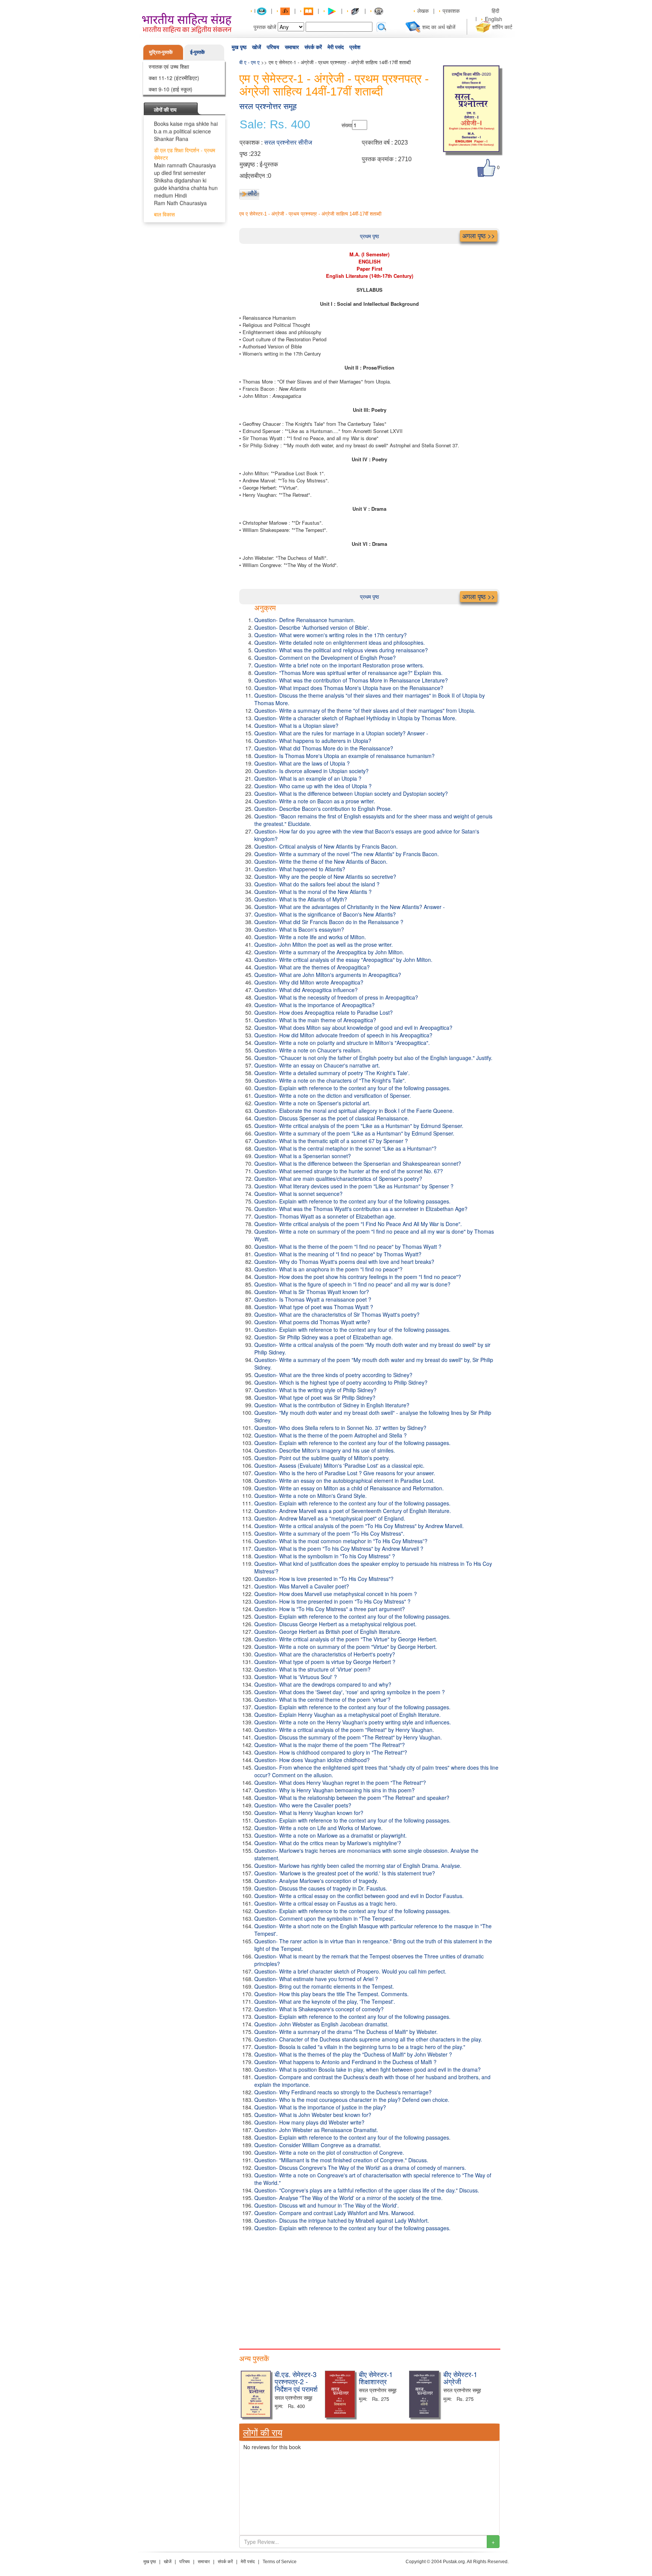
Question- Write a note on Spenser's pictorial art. (312, 1103)
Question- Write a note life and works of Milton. (310, 937)
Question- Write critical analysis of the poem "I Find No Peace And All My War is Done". (358, 1224)
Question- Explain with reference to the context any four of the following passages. (352, 1088)
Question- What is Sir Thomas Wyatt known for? (312, 1292)
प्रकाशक (451, 11)
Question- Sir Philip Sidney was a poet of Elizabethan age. (324, 1337)
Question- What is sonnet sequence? (298, 1194)
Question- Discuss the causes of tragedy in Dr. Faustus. (321, 1888)
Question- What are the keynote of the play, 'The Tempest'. (325, 2001)
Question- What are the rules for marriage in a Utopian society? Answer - (341, 733)
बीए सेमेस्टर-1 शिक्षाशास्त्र (376, 2378)
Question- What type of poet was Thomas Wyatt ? (314, 1307)
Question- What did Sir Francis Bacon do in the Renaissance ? (329, 922)
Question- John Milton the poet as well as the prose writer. (324, 944)
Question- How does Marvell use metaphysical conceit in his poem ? (336, 1594)
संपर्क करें (313, 47)
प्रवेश (355, 47)
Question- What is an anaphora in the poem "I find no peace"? (328, 1269)
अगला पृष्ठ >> (479, 236)
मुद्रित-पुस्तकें (161, 52)
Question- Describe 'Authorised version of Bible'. (312, 627)
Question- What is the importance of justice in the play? (320, 2107)
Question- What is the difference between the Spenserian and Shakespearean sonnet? (358, 1163)
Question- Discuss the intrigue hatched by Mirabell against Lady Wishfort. (342, 2220)
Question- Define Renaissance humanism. (305, 620)
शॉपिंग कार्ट (502, 27)
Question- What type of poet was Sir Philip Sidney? (315, 1397)
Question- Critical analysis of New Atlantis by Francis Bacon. (326, 846)
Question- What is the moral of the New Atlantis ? (313, 892)
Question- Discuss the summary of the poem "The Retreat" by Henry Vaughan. (348, 1737)
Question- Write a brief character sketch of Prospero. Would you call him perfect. (350, 1971)
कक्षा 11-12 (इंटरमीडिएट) (174, 78)
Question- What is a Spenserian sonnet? (303, 1156)
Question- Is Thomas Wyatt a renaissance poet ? (313, 1299)
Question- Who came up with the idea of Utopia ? (313, 786)
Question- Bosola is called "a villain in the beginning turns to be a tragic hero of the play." (360, 2047)
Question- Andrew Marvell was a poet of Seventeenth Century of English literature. (353, 1511)
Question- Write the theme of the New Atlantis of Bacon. (321, 861)
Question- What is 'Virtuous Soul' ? (296, 1677)
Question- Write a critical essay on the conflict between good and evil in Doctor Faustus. (359, 1896)
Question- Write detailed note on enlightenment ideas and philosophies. (340, 642)
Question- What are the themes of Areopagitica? (312, 967)
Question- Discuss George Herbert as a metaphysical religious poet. (335, 1624)
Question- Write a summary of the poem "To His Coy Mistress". (329, 1533)
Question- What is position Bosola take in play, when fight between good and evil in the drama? (368, 2069)
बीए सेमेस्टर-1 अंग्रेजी (460, 2378)
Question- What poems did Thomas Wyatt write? (312, 1322)
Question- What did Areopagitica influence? (306, 990)
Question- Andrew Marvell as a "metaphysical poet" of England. (330, 1518)
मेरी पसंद (336, 47)
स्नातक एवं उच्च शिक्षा (169, 66)
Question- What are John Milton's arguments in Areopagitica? (328, 975)
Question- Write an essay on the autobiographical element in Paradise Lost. (344, 1481)
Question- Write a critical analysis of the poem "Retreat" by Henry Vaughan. (344, 1730)
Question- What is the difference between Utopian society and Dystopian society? (351, 793)
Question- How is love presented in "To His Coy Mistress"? (324, 1579)
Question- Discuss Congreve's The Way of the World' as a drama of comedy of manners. (360, 2168)
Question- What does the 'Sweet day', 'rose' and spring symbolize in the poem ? (350, 1692)
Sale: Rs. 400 (275, 125)
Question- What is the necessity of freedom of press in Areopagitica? (336, 997)
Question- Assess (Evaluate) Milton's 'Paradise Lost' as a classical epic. (339, 1465)
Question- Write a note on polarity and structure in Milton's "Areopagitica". (342, 1043)
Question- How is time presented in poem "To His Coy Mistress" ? (332, 1601)
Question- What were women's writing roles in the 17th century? (331, 635)
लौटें (252, 193)
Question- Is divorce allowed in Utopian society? (311, 771)
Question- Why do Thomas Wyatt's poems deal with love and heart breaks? (344, 1262)
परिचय (273, 47)
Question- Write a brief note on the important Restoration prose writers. (339, 665)
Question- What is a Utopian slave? (296, 726)
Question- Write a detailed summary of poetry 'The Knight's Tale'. (332, 1073)
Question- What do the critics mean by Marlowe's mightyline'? (328, 1843)
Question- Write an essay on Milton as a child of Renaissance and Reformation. (349, 1488)
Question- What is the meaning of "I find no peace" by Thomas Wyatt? (338, 1254)
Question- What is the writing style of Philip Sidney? (315, 1390)
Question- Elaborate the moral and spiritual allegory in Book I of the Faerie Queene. (354, 1111)
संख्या (347, 125)
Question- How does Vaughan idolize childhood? (312, 1760)
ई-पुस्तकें (198, 52)
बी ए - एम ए (249, 62)
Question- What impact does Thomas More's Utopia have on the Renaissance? (349, 688)
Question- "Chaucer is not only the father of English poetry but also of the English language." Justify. (373, 1058)
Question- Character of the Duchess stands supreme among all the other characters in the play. (368, 2039)
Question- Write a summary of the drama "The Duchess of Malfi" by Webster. (346, 2032)
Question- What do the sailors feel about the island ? (317, 884)
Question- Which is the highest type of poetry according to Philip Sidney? (341, 1382)
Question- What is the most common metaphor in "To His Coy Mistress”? (341, 1541)
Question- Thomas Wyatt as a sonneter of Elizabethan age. (325, 1216)
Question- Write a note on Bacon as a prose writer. (315, 801)
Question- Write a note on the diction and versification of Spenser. (333, 1095)
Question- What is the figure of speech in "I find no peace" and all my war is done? (352, 1284)
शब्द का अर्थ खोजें (439, 27)
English (494, 19)
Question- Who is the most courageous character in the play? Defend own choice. (352, 2100)
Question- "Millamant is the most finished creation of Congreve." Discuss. (341, 2160)
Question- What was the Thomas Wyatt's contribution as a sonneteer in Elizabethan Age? (361, 1209)
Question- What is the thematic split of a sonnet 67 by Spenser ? (331, 1141)
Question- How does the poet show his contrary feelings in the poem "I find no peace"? (358, 1277)
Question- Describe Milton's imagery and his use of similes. (325, 1450)
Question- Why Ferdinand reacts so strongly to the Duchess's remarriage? (343, 2092)
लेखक (423, 11)
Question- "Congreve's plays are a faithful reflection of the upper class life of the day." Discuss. (367, 2190)
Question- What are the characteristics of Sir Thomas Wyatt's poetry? (337, 1314)
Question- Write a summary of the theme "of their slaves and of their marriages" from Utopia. (365, 710)
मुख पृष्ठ (239, 47)
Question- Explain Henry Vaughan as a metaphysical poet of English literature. (348, 1715)
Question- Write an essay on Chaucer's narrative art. (317, 1065)
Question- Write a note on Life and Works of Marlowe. (318, 1828)
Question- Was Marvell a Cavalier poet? (302, 1586)
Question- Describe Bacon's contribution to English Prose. (323, 809)
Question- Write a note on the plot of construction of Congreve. (329, 2152)
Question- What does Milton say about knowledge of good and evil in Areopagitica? (353, 1028)
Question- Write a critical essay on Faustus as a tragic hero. (326, 1903)
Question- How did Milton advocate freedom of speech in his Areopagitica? (343, 1035)
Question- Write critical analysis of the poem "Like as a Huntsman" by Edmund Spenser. (359, 1126)
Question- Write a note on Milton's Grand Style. (311, 1496)
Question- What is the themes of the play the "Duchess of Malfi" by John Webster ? (353, 2054)
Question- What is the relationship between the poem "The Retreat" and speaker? (352, 1798)
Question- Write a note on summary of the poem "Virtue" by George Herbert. (346, 1647)
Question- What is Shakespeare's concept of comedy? (319, 2009)
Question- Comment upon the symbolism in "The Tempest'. (325, 1918)
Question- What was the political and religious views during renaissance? (341, 650)
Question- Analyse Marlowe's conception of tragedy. (316, 1881)
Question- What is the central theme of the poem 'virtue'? (322, 1699)
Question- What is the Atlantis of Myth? (301, 899)
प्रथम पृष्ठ (369, 236)
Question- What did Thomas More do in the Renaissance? (324, 748)
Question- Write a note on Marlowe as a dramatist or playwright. (331, 1835)
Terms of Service (280, 2562)
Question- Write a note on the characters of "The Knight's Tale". (330, 1080)
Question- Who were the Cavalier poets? (303, 1805)
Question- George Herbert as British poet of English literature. (328, 1632)
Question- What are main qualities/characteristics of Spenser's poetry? (338, 1179)
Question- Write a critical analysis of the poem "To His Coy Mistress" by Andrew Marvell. (359, 1526)
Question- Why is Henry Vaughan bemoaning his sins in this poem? (334, 1790)
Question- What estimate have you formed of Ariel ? (316, 1979)
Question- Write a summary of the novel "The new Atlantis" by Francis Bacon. (347, 854)
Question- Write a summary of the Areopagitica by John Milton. (329, 952)
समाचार (292, 47)
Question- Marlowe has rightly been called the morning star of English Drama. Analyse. (358, 1866)
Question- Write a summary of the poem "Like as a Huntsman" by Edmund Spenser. (354, 1133)
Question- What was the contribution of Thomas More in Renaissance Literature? (351, 680)
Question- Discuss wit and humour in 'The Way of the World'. (327, 2205)
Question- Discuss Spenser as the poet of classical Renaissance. (332, 1118)
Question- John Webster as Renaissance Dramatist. (316, 2130)
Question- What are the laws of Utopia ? (302, 763)
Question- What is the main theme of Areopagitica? (315, 1020)
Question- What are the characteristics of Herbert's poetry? (325, 1654)
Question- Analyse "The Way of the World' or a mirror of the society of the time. (348, 2198)
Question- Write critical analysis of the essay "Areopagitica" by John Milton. (343, 960)
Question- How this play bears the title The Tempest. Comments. (331, 1994)
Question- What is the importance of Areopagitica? (314, 1005)
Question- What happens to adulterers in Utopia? (313, 741)
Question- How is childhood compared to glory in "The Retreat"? (331, 1752)
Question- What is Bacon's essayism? (299, 929)
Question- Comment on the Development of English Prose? (325, 658)
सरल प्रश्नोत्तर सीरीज (288, 143)
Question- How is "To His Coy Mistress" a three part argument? (330, 1609)
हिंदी (496, 11)
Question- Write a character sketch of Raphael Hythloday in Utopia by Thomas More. (355, 718)
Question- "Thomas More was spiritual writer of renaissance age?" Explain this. (348, 673)
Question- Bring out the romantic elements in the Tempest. (324, 1986)
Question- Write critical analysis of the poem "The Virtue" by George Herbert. (346, 1639)
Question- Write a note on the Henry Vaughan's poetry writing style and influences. (353, 1722)
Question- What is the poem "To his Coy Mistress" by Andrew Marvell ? (339, 1548)
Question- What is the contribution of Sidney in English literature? (332, 1405)
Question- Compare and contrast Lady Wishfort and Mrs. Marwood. (335, 2213)
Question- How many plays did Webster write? (309, 2122)
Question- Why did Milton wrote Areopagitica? (309, 982)
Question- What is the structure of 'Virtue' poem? (312, 1669)
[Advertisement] (369, 2288)
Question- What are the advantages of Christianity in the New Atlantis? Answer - (350, 907)
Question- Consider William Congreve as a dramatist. (318, 2145)
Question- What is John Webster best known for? (313, 2115)
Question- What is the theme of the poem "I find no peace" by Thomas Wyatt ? (348, 1246)
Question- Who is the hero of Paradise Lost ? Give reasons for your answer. (345, 1473)
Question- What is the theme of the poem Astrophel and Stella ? (331, 1435)
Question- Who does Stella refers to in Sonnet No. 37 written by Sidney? (340, 1428)
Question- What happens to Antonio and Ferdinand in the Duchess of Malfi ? (345, 2062)
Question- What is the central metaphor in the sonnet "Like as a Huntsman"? (345, 1148)
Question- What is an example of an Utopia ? (308, 778)
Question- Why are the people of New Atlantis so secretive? (325, 877)
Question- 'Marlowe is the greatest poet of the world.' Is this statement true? (345, 1873)
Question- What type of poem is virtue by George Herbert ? (325, 1662)
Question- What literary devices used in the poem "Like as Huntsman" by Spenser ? (354, 1186)
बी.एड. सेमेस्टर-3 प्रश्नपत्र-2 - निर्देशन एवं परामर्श (296, 2382)
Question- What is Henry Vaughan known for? (309, 1813)
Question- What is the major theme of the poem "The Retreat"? (330, 1745)
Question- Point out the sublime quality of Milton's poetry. (322, 1458)
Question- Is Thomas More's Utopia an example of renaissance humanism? (344, 756)
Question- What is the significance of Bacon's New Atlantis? (325, 914)
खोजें (257, 47)
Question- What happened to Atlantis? (300, 869)
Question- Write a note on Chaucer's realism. (308, 1050)
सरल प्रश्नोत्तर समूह (268, 106)
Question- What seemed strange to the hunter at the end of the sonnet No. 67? (349, 1171)
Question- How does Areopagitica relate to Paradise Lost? (324, 1012)
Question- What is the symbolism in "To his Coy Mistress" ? (325, 1556)
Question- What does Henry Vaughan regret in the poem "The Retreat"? (340, 1783)
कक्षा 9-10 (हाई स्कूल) (171, 89)
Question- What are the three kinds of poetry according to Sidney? (333, 1375)
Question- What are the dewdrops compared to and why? (323, 1684)
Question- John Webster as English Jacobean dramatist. (321, 2024)
